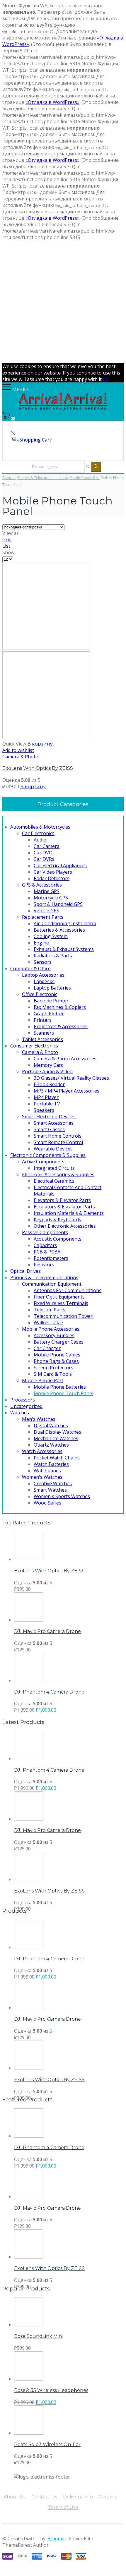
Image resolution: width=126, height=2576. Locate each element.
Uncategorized (26, 1406)
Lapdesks (44, 981)
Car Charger (47, 1348)
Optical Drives (25, 1271)
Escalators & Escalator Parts (64, 1207)
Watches (20, 1413)
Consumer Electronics (34, 1046)
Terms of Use (63, 2507)
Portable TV (47, 1104)
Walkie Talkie (48, 1323)
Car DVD (43, 853)
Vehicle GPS (46, 911)
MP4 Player (46, 1097)
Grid (7, 540)
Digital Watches (51, 1426)
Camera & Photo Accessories (65, 1059)
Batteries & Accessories (59, 930)
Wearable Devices (53, 1149)
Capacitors (45, 1245)
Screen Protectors (53, 1368)
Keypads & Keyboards (57, 1220)
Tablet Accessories (42, 1039)
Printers (43, 1020)
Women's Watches (42, 1477)
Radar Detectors (52, 878)
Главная (9, 478)
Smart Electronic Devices (49, 1117)
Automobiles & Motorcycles (40, 827)
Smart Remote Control (58, 1142)
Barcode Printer (51, 1001)
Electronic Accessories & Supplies (58, 1174)
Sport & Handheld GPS (58, 904)
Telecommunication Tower (63, 1316)
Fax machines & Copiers (60, 1007)
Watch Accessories (42, 1451)
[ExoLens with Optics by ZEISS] (29, 1559)
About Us (15, 2497)
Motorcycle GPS (51, 898)
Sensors (43, 962)
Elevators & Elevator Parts (62, 1200)
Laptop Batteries (52, 988)
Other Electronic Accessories (65, 1226)
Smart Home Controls (58, 1136)
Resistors (44, 1265)
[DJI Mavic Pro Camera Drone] (29, 1620)
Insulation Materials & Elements (69, 1213)
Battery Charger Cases (59, 1342)
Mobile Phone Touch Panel (63, 1393)
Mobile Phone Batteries (60, 1387)
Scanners (44, 1033)
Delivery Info (78, 2497)
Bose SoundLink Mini (38, 2336)
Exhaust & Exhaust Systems (64, 949)
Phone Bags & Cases (56, 1361)
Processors (23, 1400)
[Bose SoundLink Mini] (29, 2325)
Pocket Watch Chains (57, 1458)
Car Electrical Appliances (60, 865)
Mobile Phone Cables (57, 1355)
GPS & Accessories (42, 885)
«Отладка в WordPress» (52, 102)
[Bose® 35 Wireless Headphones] (29, 2379)
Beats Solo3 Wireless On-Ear (47, 2444)
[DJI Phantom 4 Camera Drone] (29, 1680)
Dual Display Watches (57, 1432)
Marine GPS (47, 891)
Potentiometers (51, 1258)
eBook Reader (49, 1084)
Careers (108, 2497)
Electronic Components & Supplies (48, 1155)
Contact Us (44, 2497)
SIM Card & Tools (53, 1374)
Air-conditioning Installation (65, 923)
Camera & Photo (20, 757)
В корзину (40, 744)
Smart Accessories (54, 1123)
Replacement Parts (43, 917)
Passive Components (45, 1232)
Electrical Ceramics (54, 1181)
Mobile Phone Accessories (51, 1329)
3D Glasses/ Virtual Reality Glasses (71, 1078)
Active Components (43, 1162)
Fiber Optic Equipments (59, 1297)
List (6, 546)
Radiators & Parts (53, 956)
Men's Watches (39, 1419)
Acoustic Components (58, 1239)
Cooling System (51, 936)
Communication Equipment (52, 1284)
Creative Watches (53, 1483)
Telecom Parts (50, 1310)
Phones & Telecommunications (43, 478)
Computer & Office (30, 968)
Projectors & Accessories (61, 1026)
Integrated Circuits (54, 1168)
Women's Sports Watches (62, 1496)
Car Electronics (38, 833)
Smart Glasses (49, 1129)
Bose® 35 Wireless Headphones (51, 2390)
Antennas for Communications (68, 1290)
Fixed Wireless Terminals (61, 1303)
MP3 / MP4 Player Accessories (67, 1091)
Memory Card (49, 1065)
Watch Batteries (51, 1464)
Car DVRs (44, 859)
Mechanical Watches (56, 1438)
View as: (11, 533)
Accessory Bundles (54, 1335)
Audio (40, 840)
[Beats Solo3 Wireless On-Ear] (29, 2433)
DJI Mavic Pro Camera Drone (47, 1631)
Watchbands (47, 1471)
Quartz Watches (51, 1445)
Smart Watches (50, 1490)
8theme (56, 2539)
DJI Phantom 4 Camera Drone (49, 1692)
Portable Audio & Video (47, 1071)
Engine (41, 943)
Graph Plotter (49, 1014)
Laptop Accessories (43, 975)
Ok (106, 379)
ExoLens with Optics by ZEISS (38, 768)
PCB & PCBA (47, 1252)
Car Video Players (53, 872)
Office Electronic (40, 994)
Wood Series (47, 1503)
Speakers (44, 1110)
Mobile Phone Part (85, 478)
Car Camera (47, 846)
